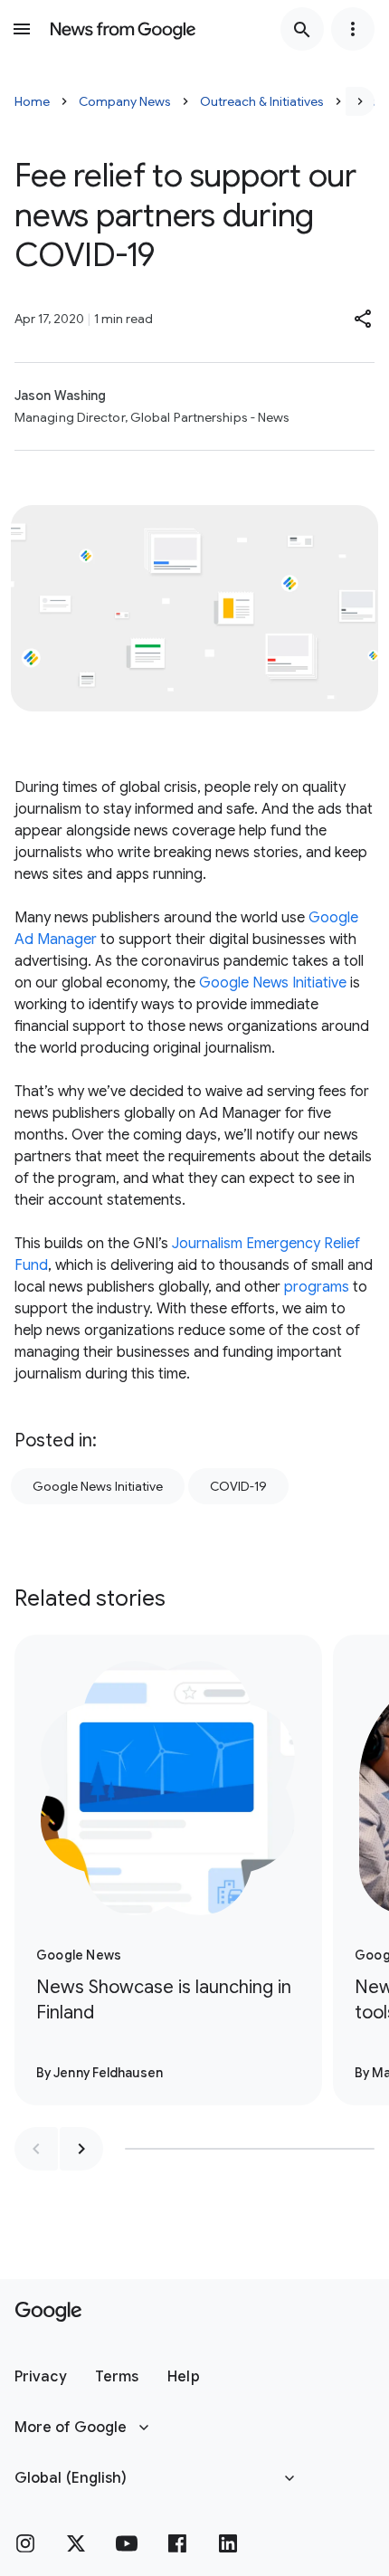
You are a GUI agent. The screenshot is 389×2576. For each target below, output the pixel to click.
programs (317, 1287)
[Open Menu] (22, 29)
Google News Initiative (271, 983)
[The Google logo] (48, 2312)
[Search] (302, 29)
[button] (364, 319)
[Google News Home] (123, 29)
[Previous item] (36, 2149)
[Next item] (81, 2149)
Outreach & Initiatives (262, 101)
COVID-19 (238, 1486)
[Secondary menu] (353, 29)
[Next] (360, 101)
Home (32, 101)
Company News (125, 101)
